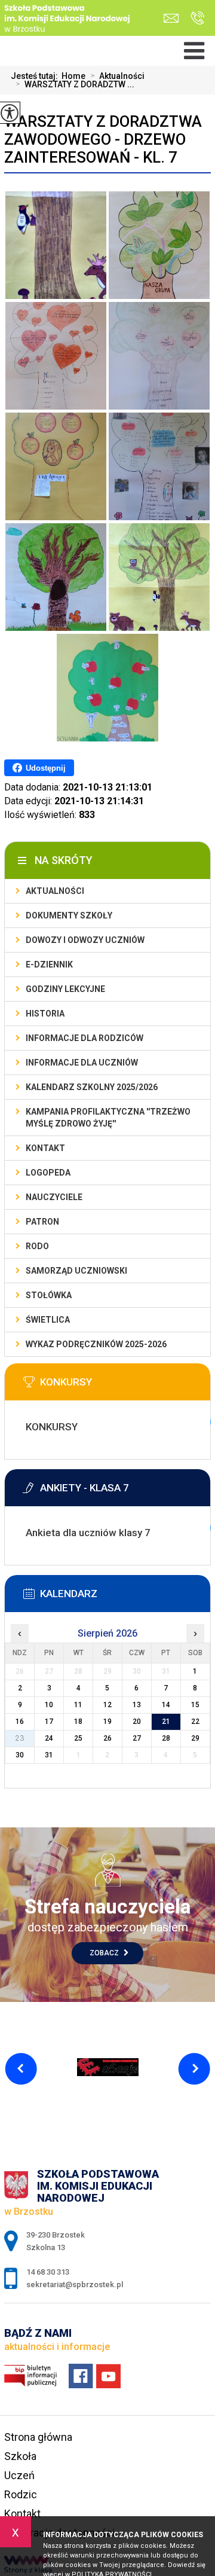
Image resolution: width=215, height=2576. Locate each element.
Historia (45, 1014)
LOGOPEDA (48, 1173)
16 (20, 1722)
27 (137, 1738)
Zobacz (105, 1953)
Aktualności (117, 76)
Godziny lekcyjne (65, 989)
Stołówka (49, 1295)
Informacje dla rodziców (85, 1038)
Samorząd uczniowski (76, 1271)
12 (107, 1705)
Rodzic (21, 2494)
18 (78, 1722)
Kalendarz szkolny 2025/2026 (92, 1087)
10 (49, 1705)
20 (137, 1722)
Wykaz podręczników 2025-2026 (96, 1344)
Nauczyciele (54, 1197)
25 (78, 1738)
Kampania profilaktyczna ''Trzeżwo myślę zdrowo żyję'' (108, 1118)
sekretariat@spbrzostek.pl (174, 18)
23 (20, 1738)
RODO (37, 1246)
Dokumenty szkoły (69, 915)
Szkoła (20, 2456)
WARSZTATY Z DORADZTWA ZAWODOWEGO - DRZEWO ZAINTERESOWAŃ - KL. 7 (103, 139)
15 (195, 1705)
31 (49, 1755)
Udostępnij (46, 768)
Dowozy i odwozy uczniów (85, 940)
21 (166, 1722)
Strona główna (38, 2437)
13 (137, 1705)
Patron (42, 1222)
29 (195, 1738)
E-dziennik (49, 965)
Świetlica (48, 1320)
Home (73, 76)
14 (166, 1705)
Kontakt (45, 1148)
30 (20, 1755)
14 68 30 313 (194, 18)
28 (166, 1738)
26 (107, 1738)
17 (49, 1722)
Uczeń (19, 2475)
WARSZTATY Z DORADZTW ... (75, 84)
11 (78, 1705)
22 (195, 1722)
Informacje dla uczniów (82, 1063)
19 (107, 1722)
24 (49, 1738)
